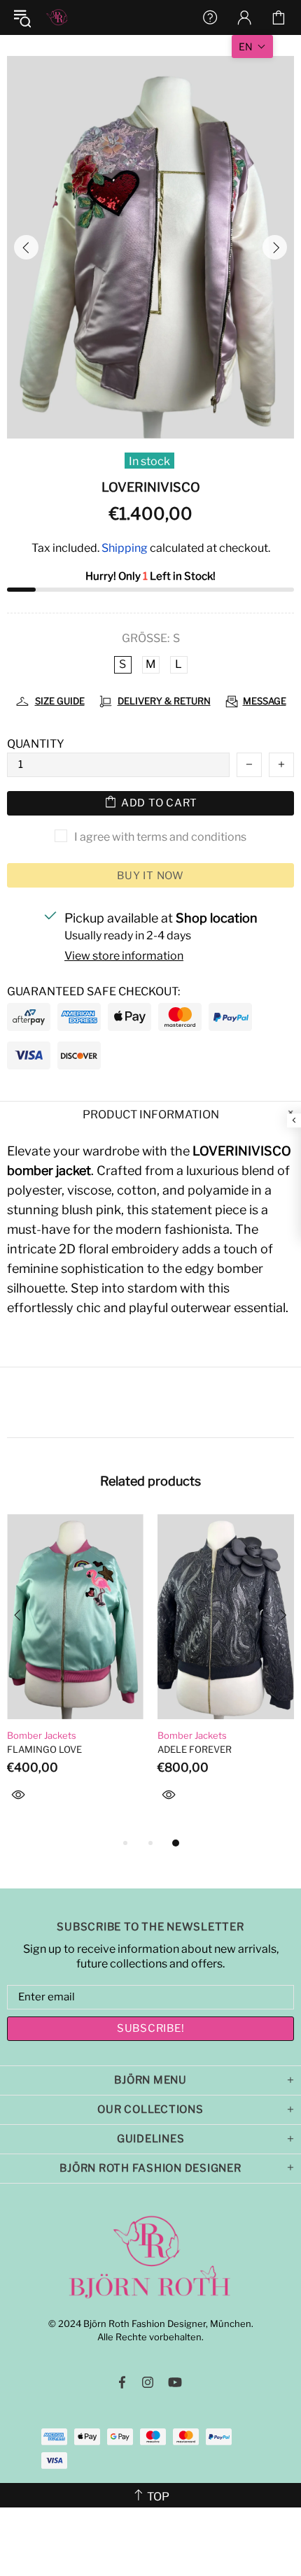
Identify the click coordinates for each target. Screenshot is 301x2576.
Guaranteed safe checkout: (93, 991)
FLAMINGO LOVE (44, 1749)
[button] (252, 47)
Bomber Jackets (42, 1735)
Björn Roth (57, 17)
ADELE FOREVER (195, 1749)
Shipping (125, 548)
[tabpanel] (75, 1674)
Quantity (36, 744)
